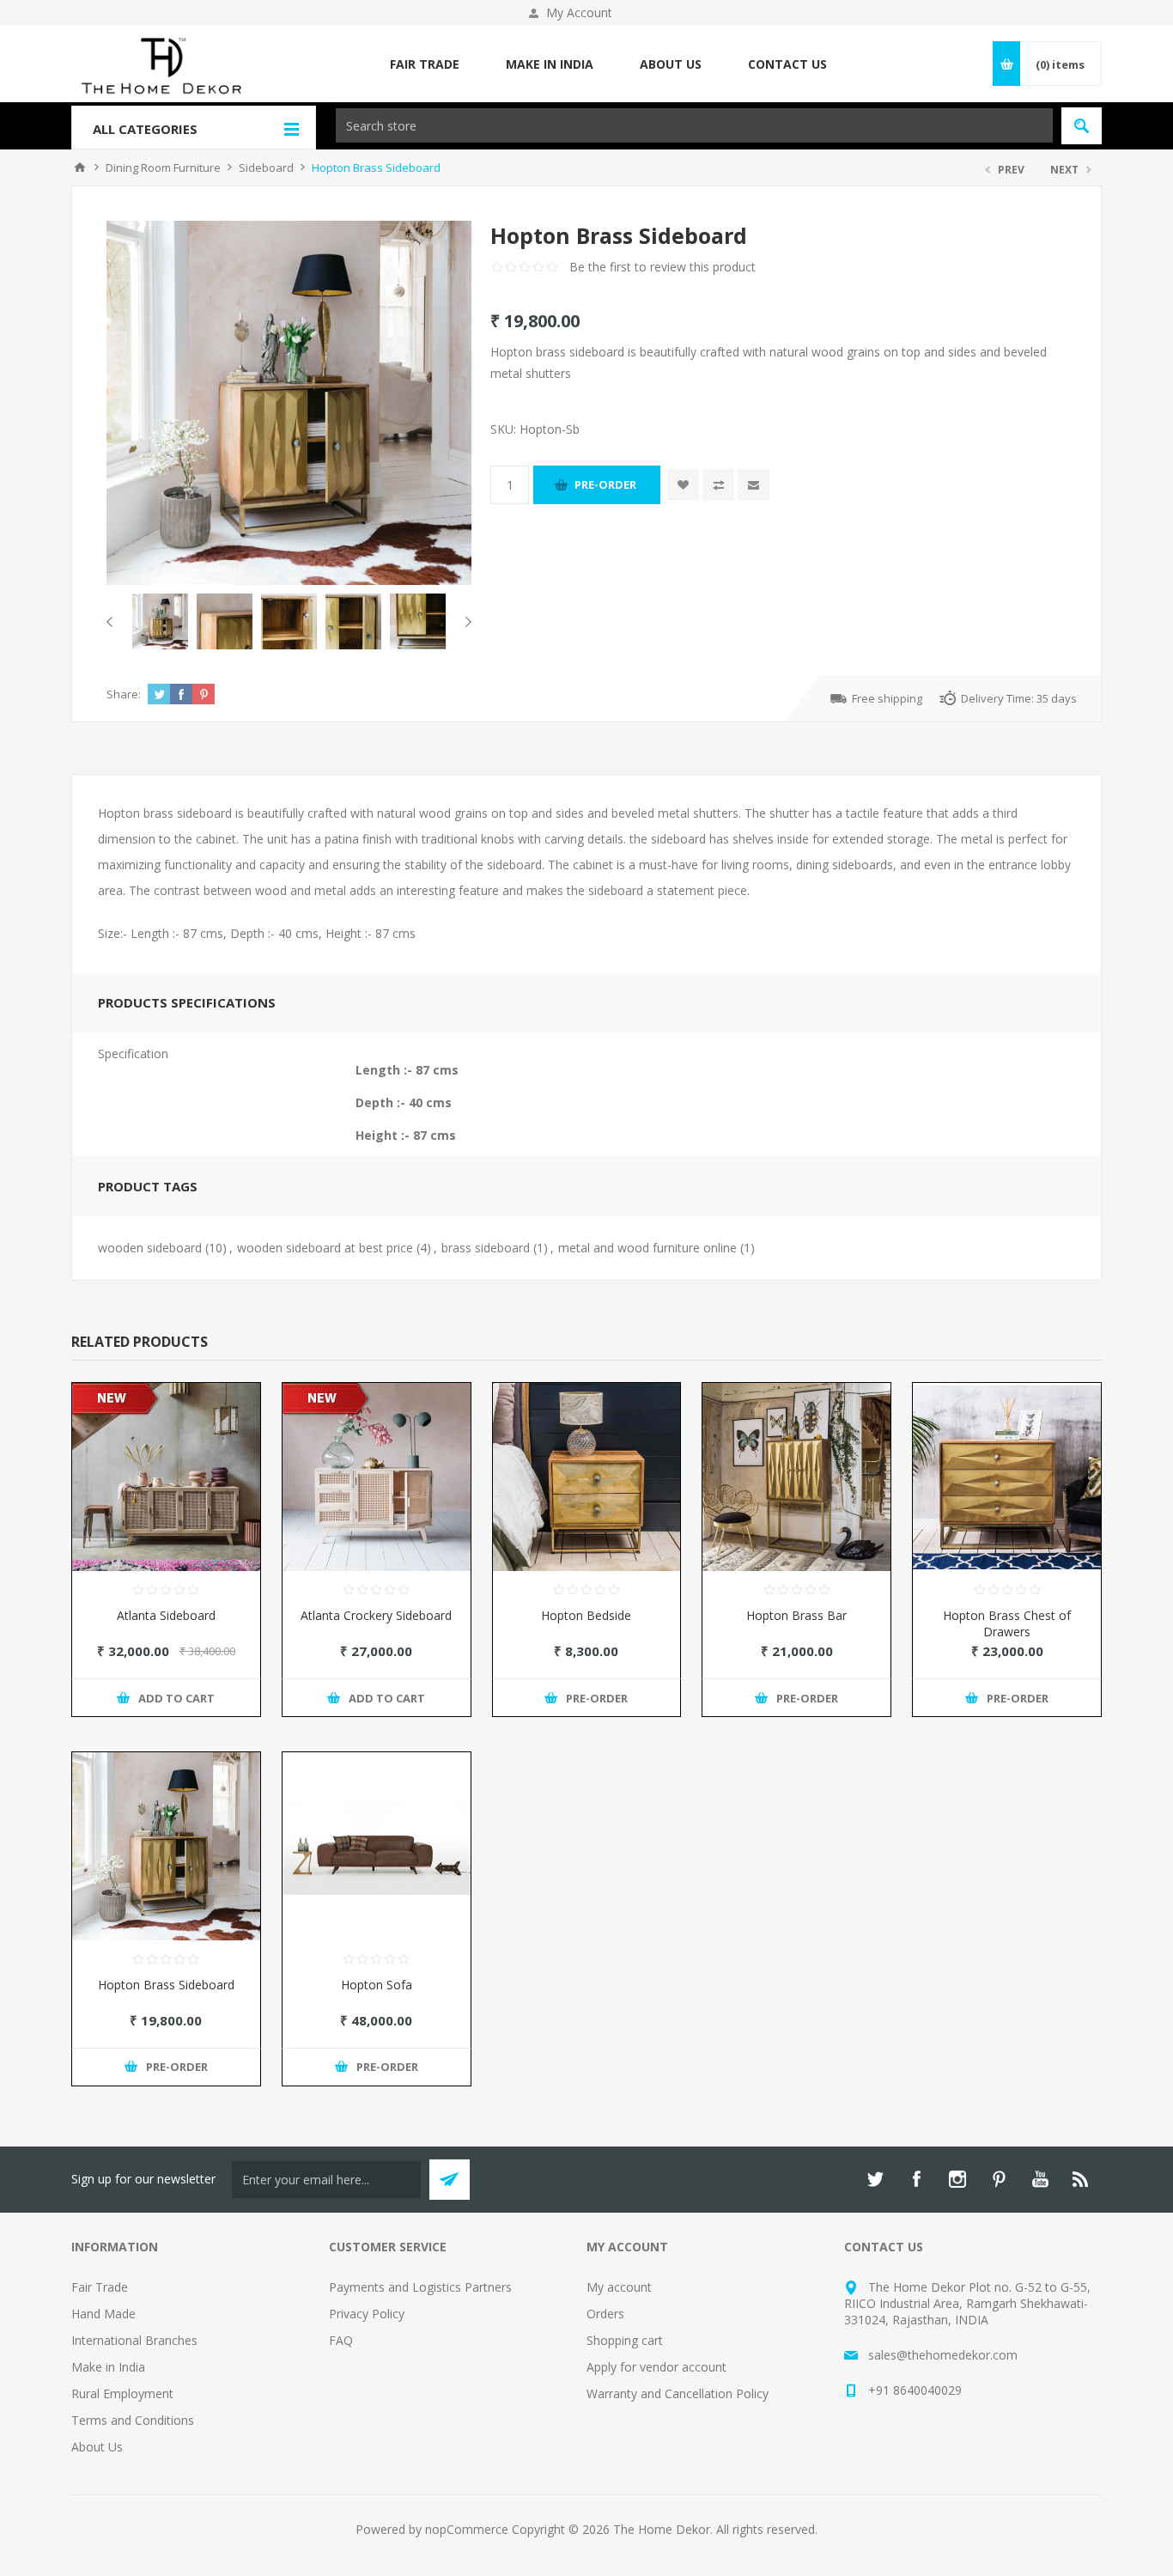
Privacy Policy (367, 2314)
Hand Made (103, 2314)
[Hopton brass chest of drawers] (1007, 1477)
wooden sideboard (150, 1248)
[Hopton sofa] (377, 1846)
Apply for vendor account (656, 2367)
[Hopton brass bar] (796, 1477)
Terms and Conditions (133, 2420)
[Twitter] (875, 2179)
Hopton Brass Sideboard (166, 1985)
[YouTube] (1040, 2179)
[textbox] (694, 125)
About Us (97, 2447)
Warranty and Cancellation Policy (678, 2393)
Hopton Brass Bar (796, 1615)
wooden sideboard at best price (325, 1248)
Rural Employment (122, 2393)
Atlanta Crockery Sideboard (376, 1615)
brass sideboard (486, 1248)
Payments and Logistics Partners (420, 2287)
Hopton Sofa (377, 1985)
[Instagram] (957, 2179)
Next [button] (465, 622)
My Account (579, 12)
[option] (160, 621)
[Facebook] (916, 2179)
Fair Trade (100, 2287)
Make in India (108, 2367)
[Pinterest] (999, 2179)
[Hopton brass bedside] (587, 1477)
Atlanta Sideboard (166, 1615)
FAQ (341, 2340)
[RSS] (1081, 2179)
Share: (124, 694)
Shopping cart (625, 2340)
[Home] (80, 167)
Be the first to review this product (662, 267)
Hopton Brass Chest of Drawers (1007, 1623)
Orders (605, 2314)
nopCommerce (467, 2529)
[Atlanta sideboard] (166, 1477)
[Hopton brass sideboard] (166, 1846)
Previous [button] (113, 622)
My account (619, 2287)
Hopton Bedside (586, 1615)
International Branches (134, 2340)
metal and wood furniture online (647, 1248)
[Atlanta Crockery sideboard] (377, 1477)
